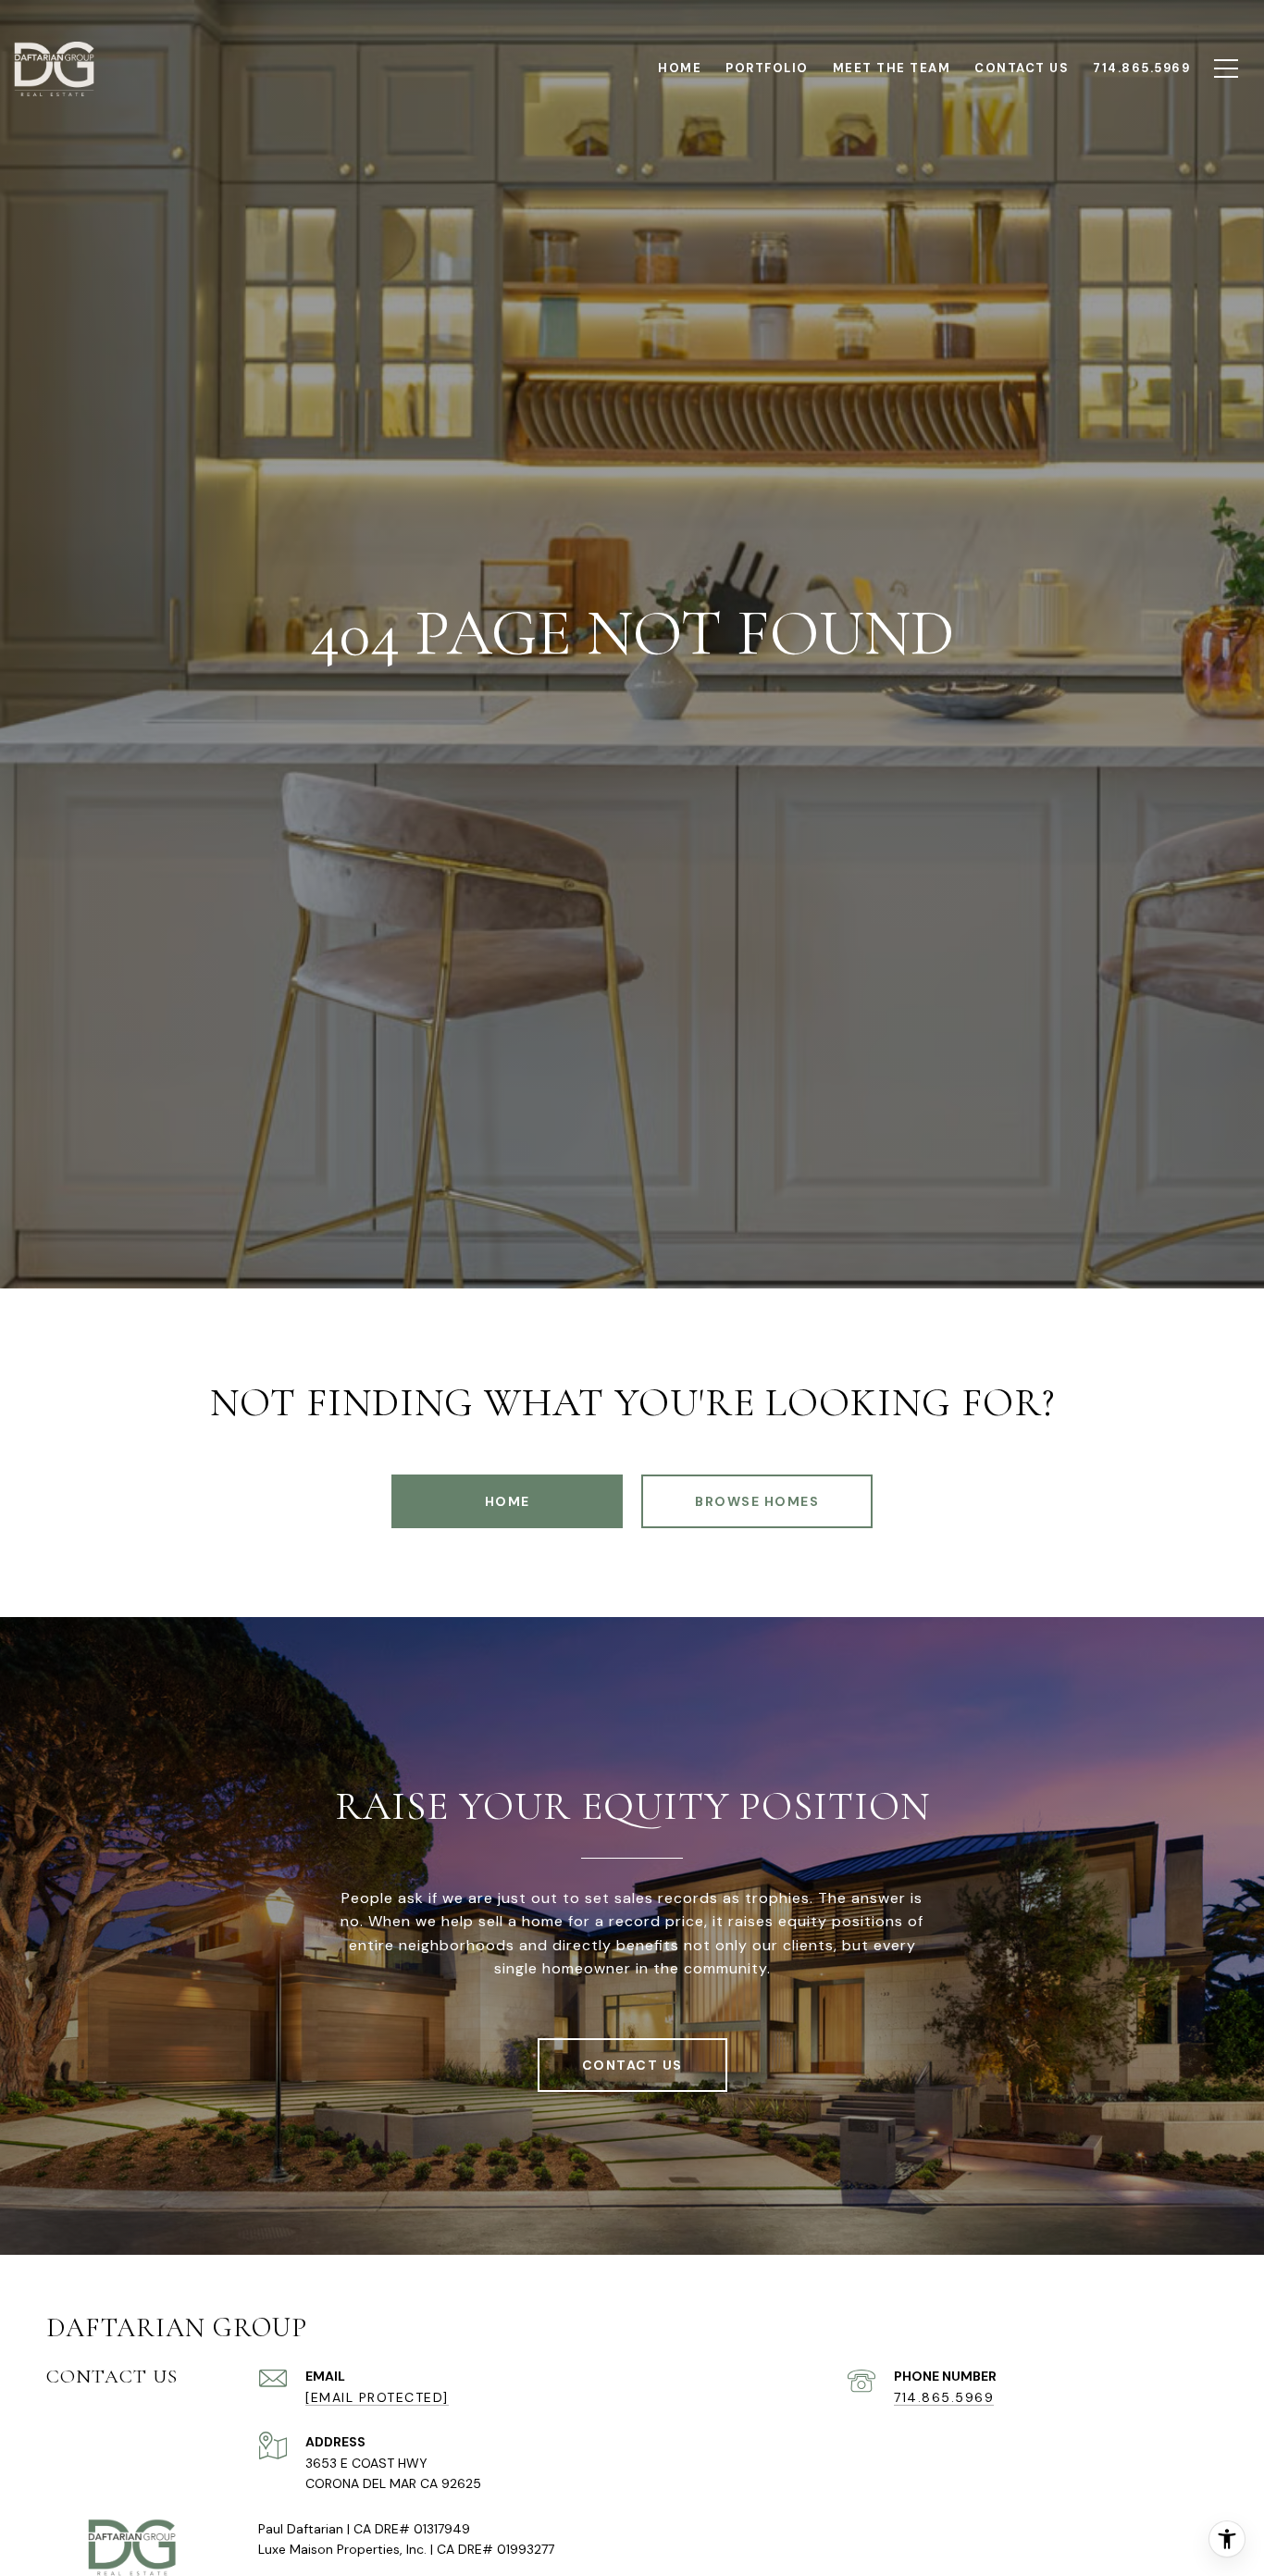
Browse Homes (757, 1501)
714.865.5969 (944, 2397)
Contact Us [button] (632, 2065)
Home (508, 1501)
